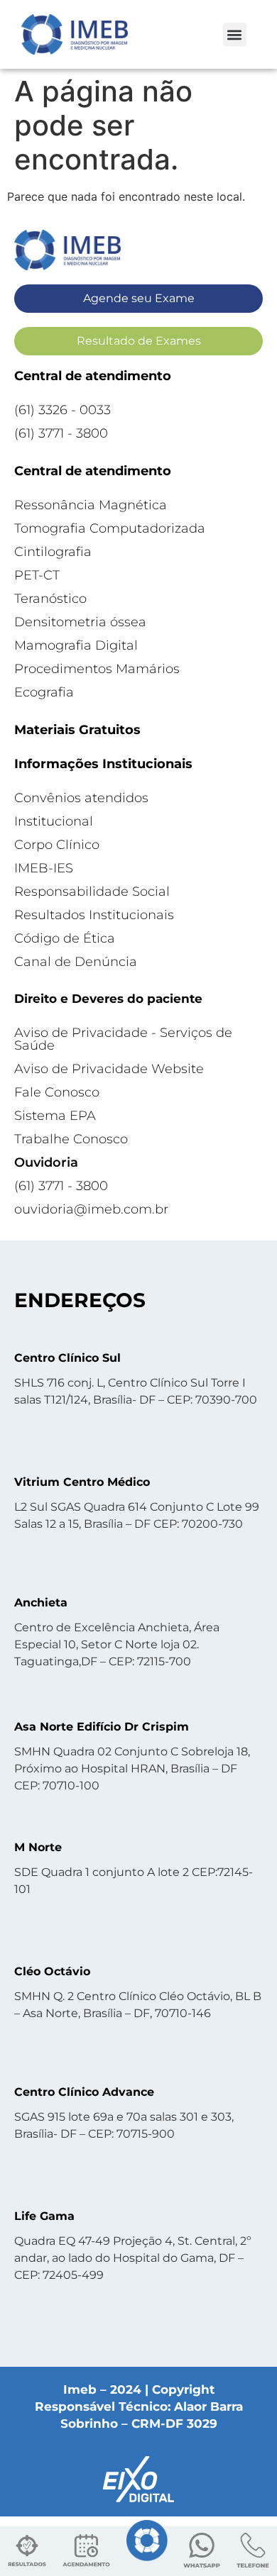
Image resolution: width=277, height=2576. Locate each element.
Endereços (80, 1300)
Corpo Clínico (57, 845)
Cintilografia (53, 552)
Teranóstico (50, 599)
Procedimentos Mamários (97, 669)
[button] (235, 34)
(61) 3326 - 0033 (63, 410)
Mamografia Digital (76, 645)
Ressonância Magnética (91, 505)
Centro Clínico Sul (67, 1358)
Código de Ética (65, 938)
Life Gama (44, 2216)
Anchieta (41, 1603)
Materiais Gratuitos (77, 730)
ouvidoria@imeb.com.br (91, 1209)
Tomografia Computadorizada (110, 528)
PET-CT (37, 575)
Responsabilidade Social (92, 892)
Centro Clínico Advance (84, 2092)
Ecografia (44, 692)
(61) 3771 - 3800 (61, 433)
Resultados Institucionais (94, 915)
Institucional (54, 821)
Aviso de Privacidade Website (109, 1069)
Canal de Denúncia (76, 962)
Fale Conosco (57, 1092)
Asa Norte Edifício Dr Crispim (102, 1727)
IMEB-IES (44, 868)
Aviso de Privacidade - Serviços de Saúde (123, 1039)
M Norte (38, 1847)
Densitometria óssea (80, 622)
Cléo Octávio (52, 1971)
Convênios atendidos (81, 798)
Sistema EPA (55, 1116)
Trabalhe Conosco (71, 1139)
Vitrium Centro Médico (82, 1482)
